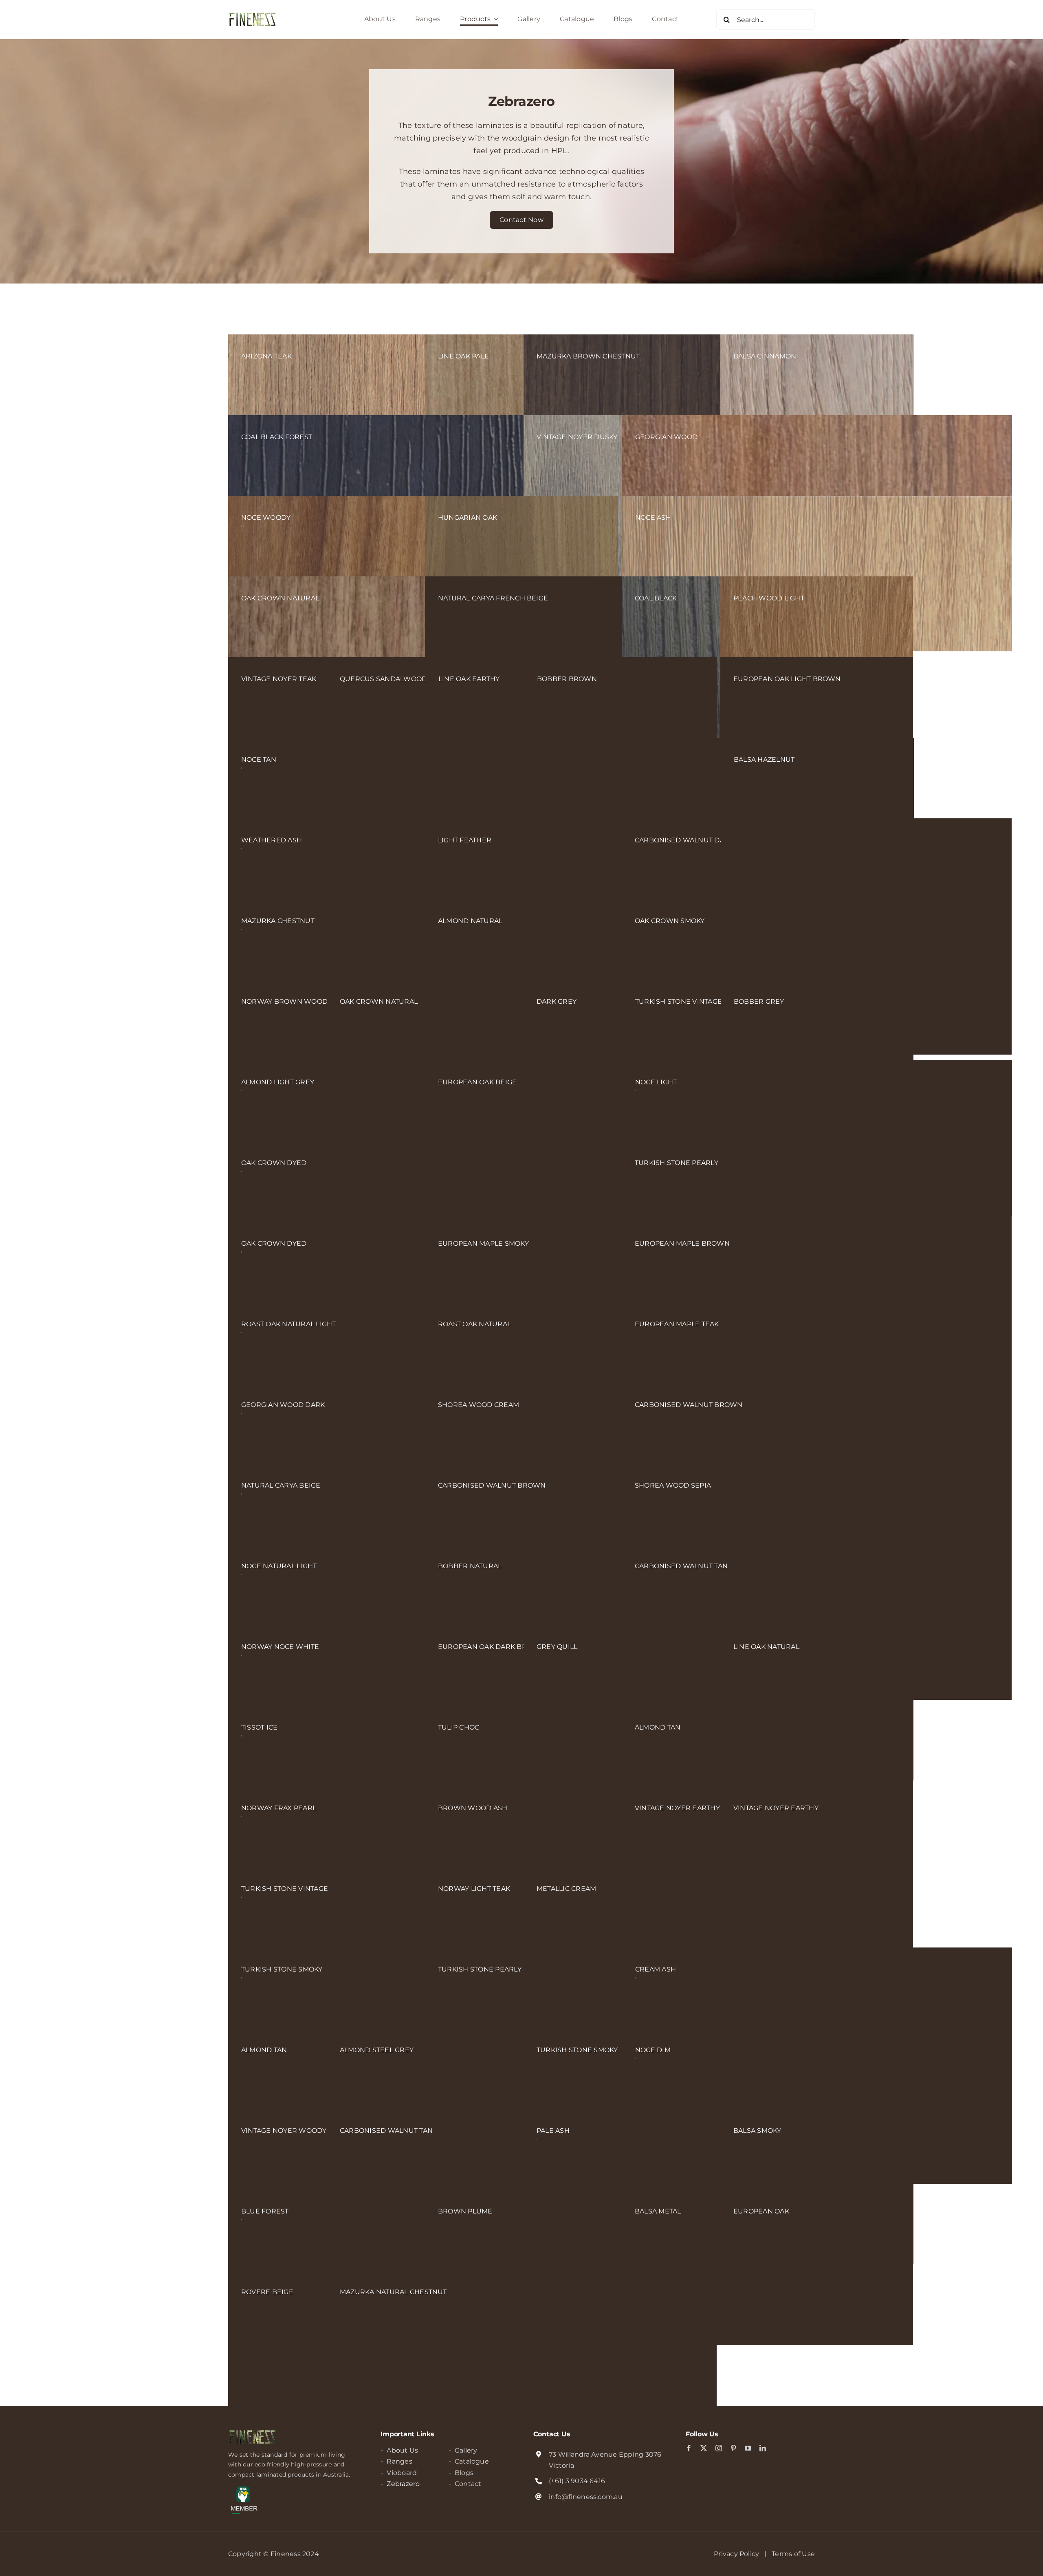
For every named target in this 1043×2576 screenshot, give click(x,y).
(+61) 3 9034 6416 (577, 2481)
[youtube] (748, 2448)
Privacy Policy (736, 2554)
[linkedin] (763, 2448)
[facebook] (689, 2448)
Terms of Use (793, 2554)
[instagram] (719, 2448)
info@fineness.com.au (586, 2497)
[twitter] (704, 2448)
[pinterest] (733, 2448)
